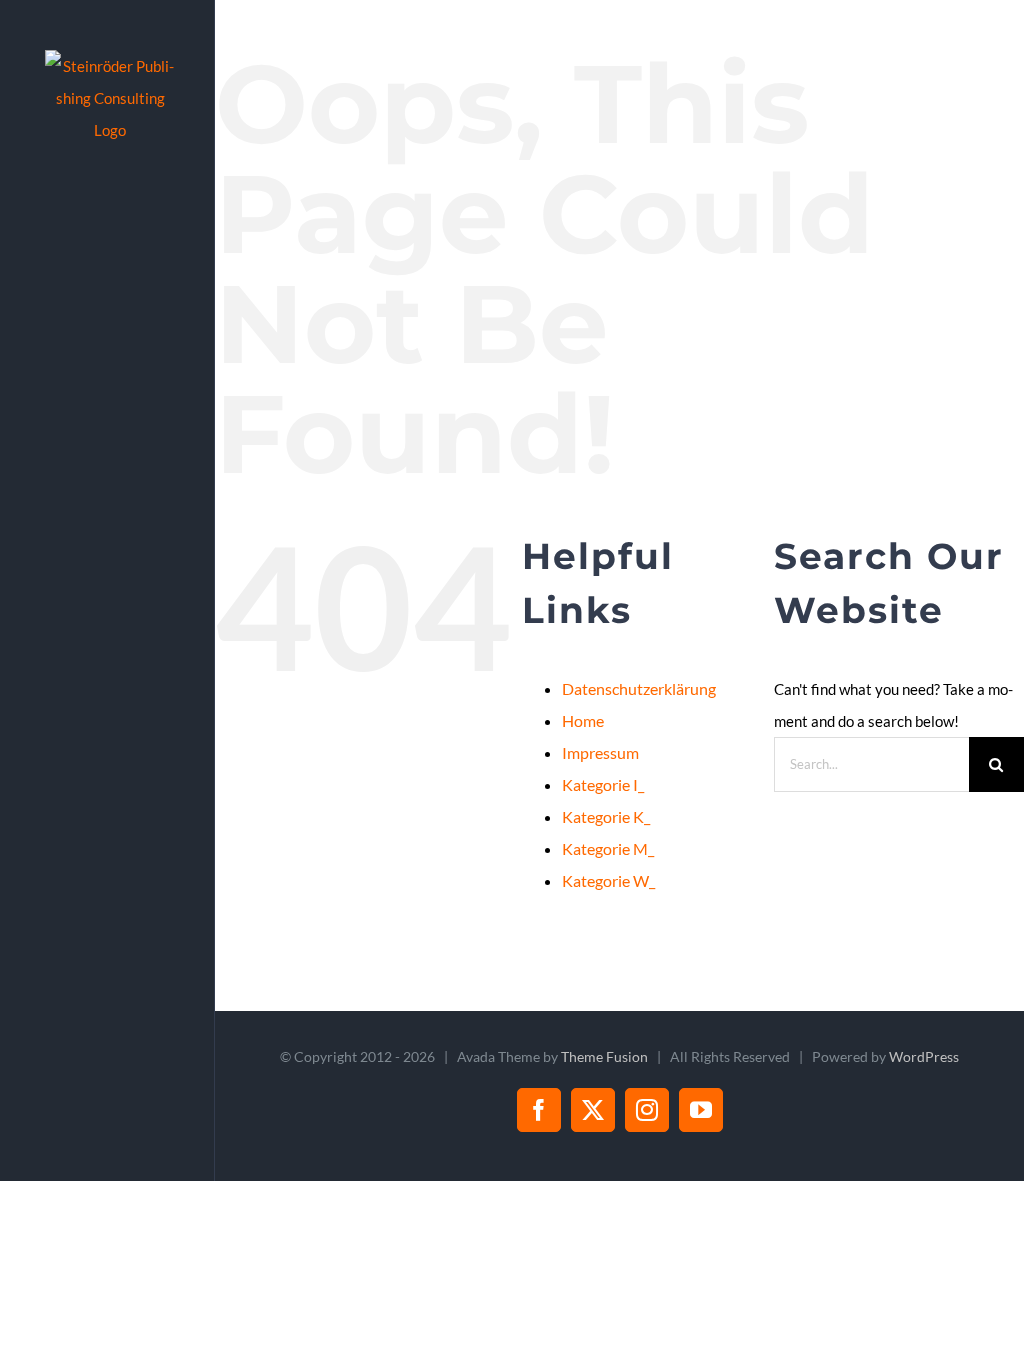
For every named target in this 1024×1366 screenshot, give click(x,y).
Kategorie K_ (606, 816)
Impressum (600, 752)
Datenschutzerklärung (639, 688)
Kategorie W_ (608, 880)
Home (583, 720)
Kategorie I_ (603, 784)
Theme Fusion (604, 1056)
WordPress (924, 1056)
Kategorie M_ (608, 848)
